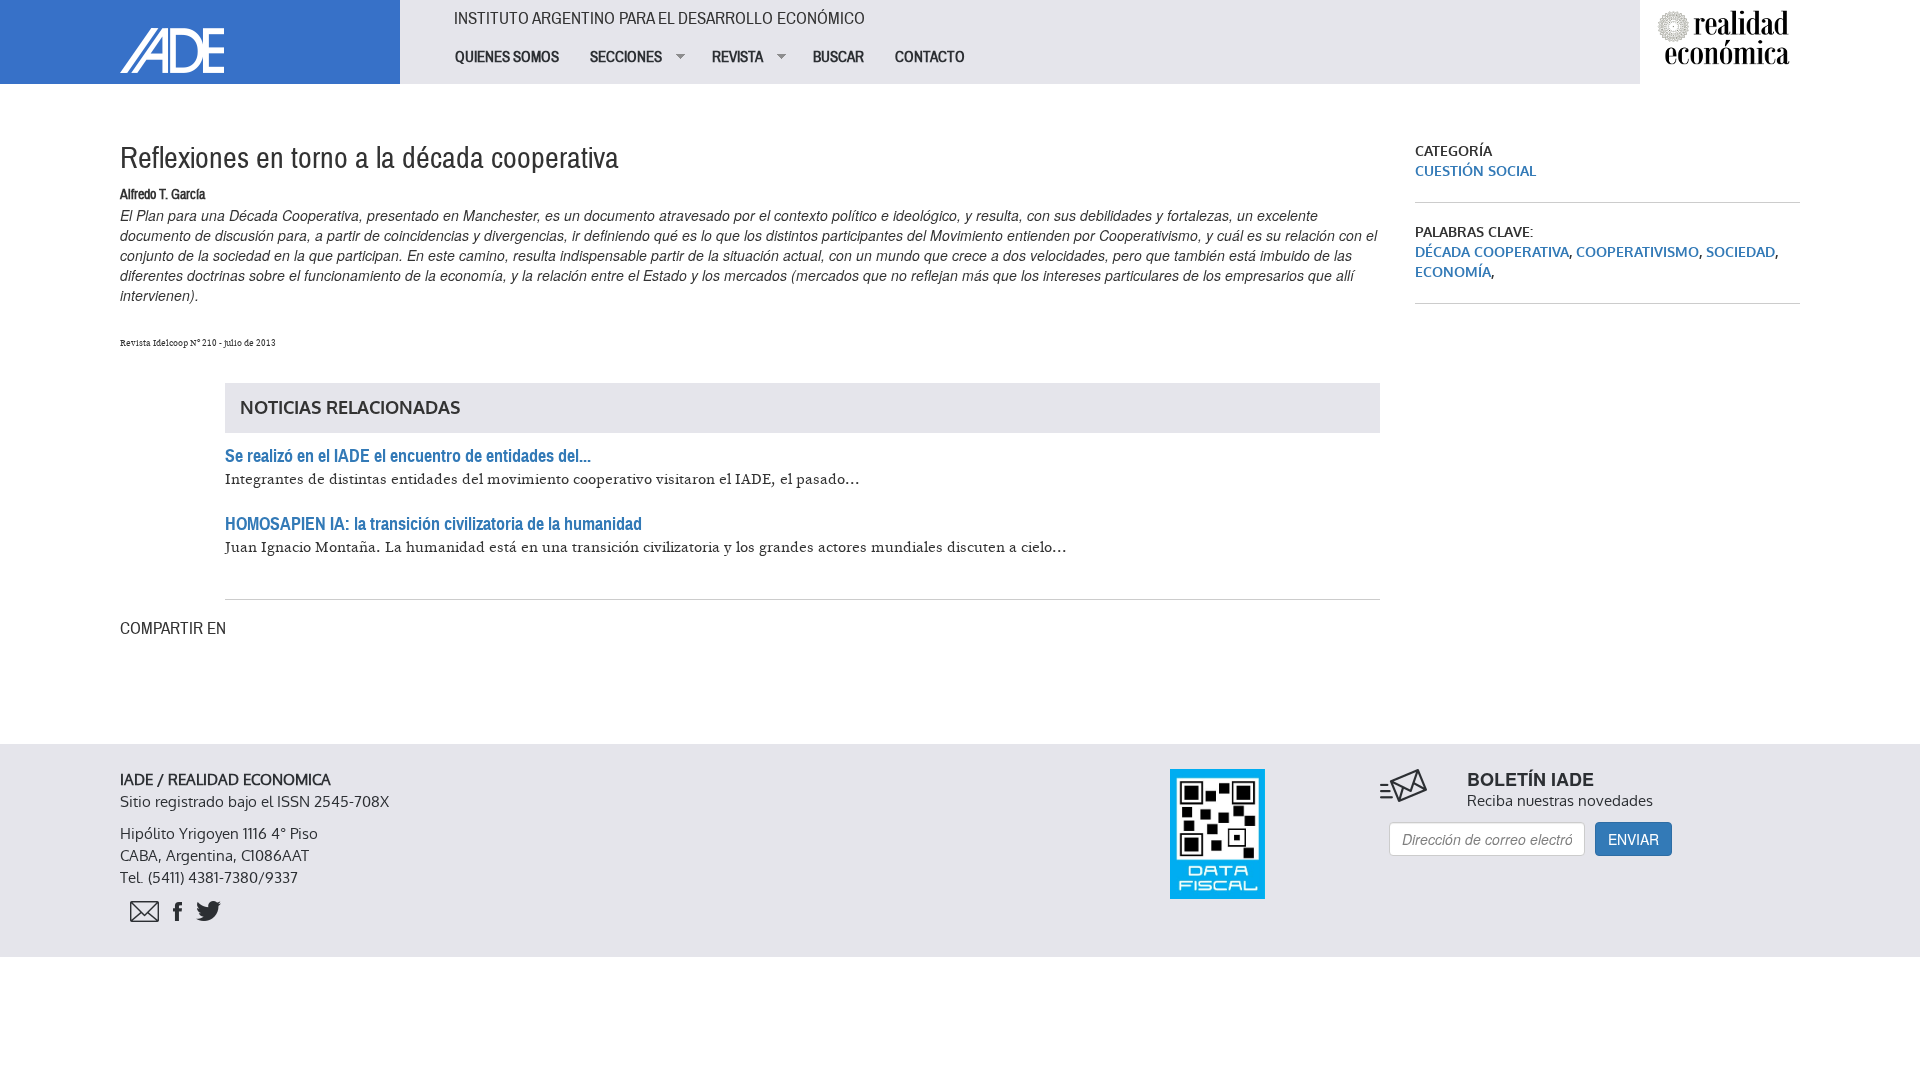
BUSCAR (838, 57)
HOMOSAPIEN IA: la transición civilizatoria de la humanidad (433, 524)
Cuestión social (1475, 171)
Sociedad (1740, 252)
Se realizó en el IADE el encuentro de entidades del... (408, 456)
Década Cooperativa (1492, 252)
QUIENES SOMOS (507, 57)
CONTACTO (930, 57)
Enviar (1633, 839)
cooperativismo (1637, 252)
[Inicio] (200, 36)
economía (1453, 272)
